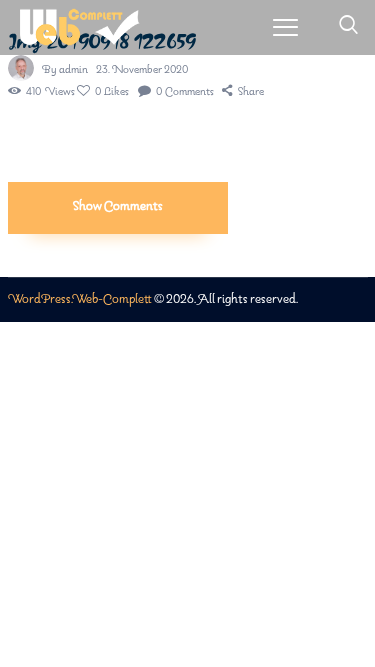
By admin (66, 70)
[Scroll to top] (361, 619)
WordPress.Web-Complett (80, 299)
